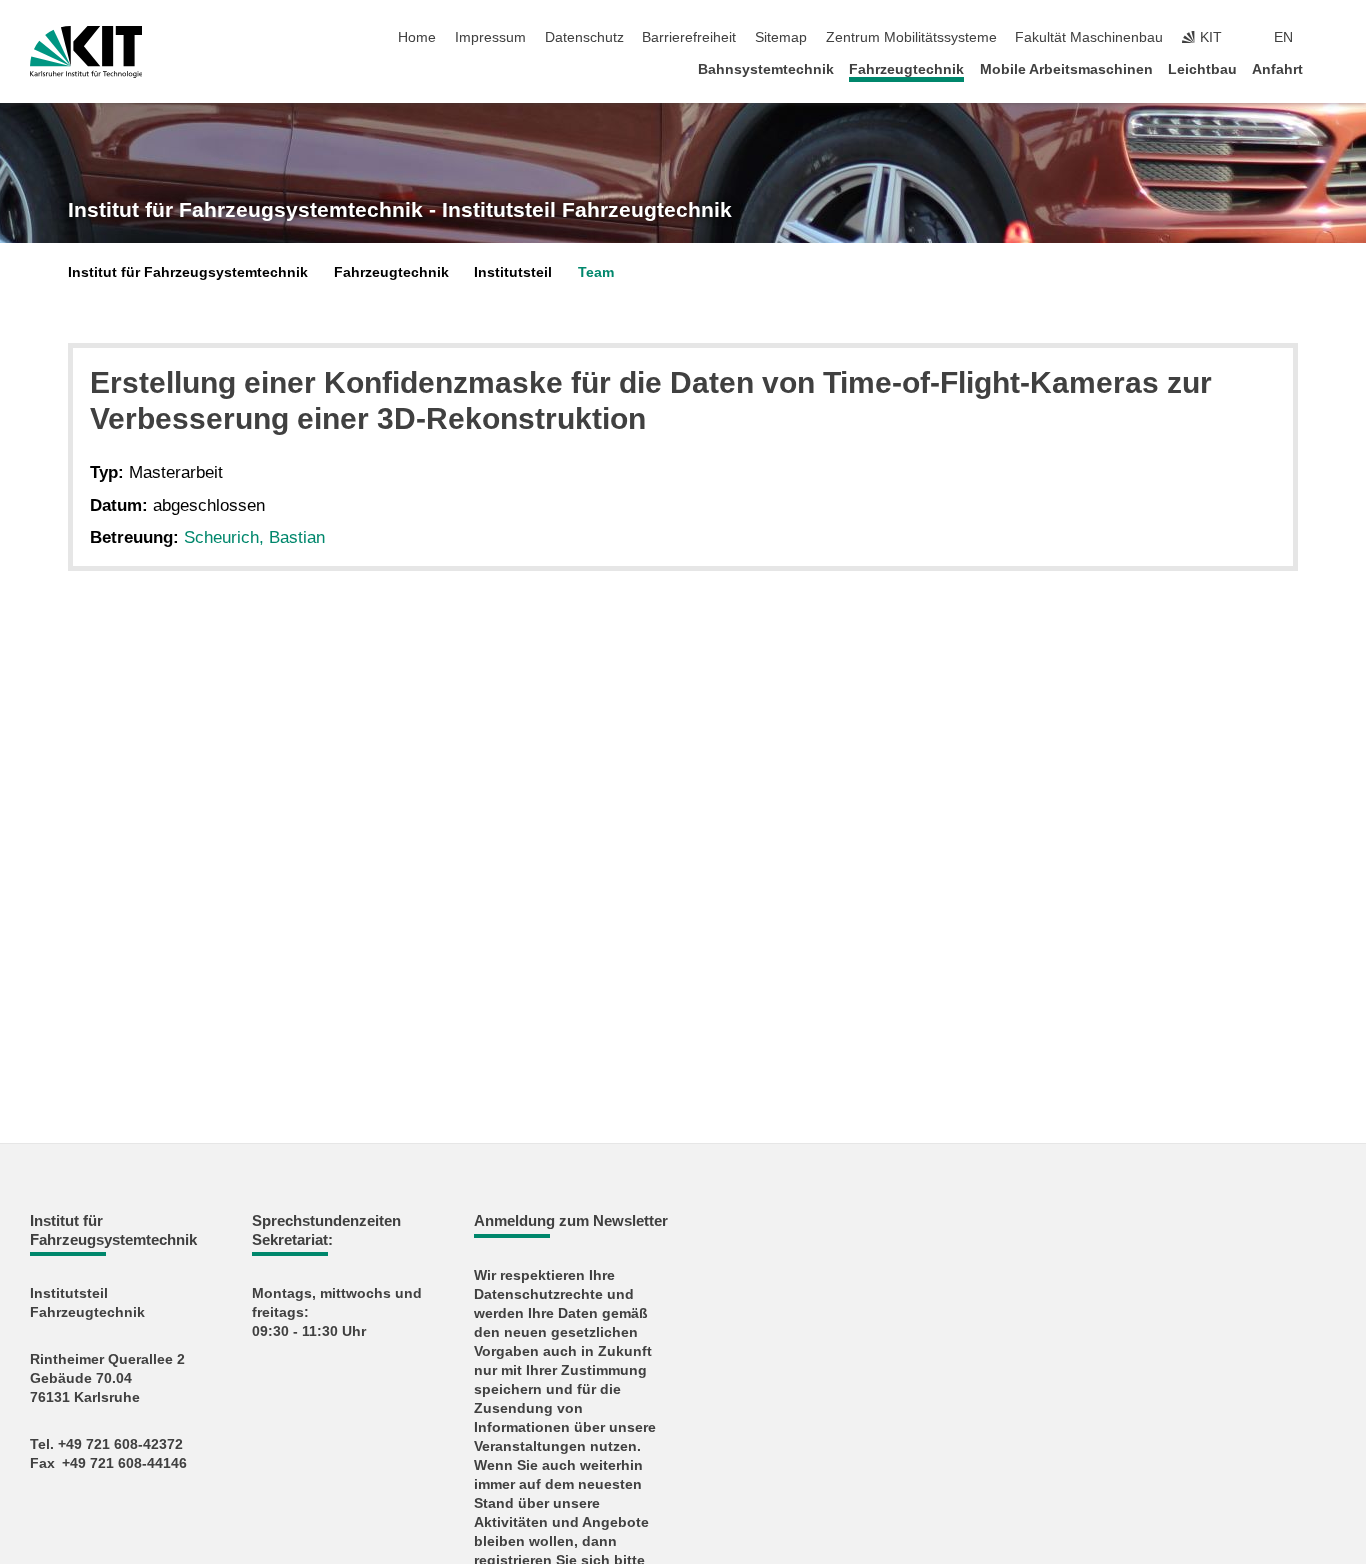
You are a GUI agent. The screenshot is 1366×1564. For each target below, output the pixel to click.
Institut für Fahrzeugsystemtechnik (188, 272)
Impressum (490, 37)
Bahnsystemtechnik (766, 69)
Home (417, 37)
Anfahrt (1277, 69)
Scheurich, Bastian (254, 537)
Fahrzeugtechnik (906, 69)
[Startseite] (1330, 68)
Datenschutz (584, 37)
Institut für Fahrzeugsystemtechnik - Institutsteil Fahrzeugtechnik (400, 210)
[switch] (1330, 38)
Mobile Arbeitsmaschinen (1066, 69)
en (1283, 37)
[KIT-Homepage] (86, 52)
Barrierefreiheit (689, 37)
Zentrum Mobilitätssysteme (911, 37)
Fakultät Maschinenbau (1089, 37)
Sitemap (781, 37)
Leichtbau (1202, 69)
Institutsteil (513, 272)
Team (596, 272)
